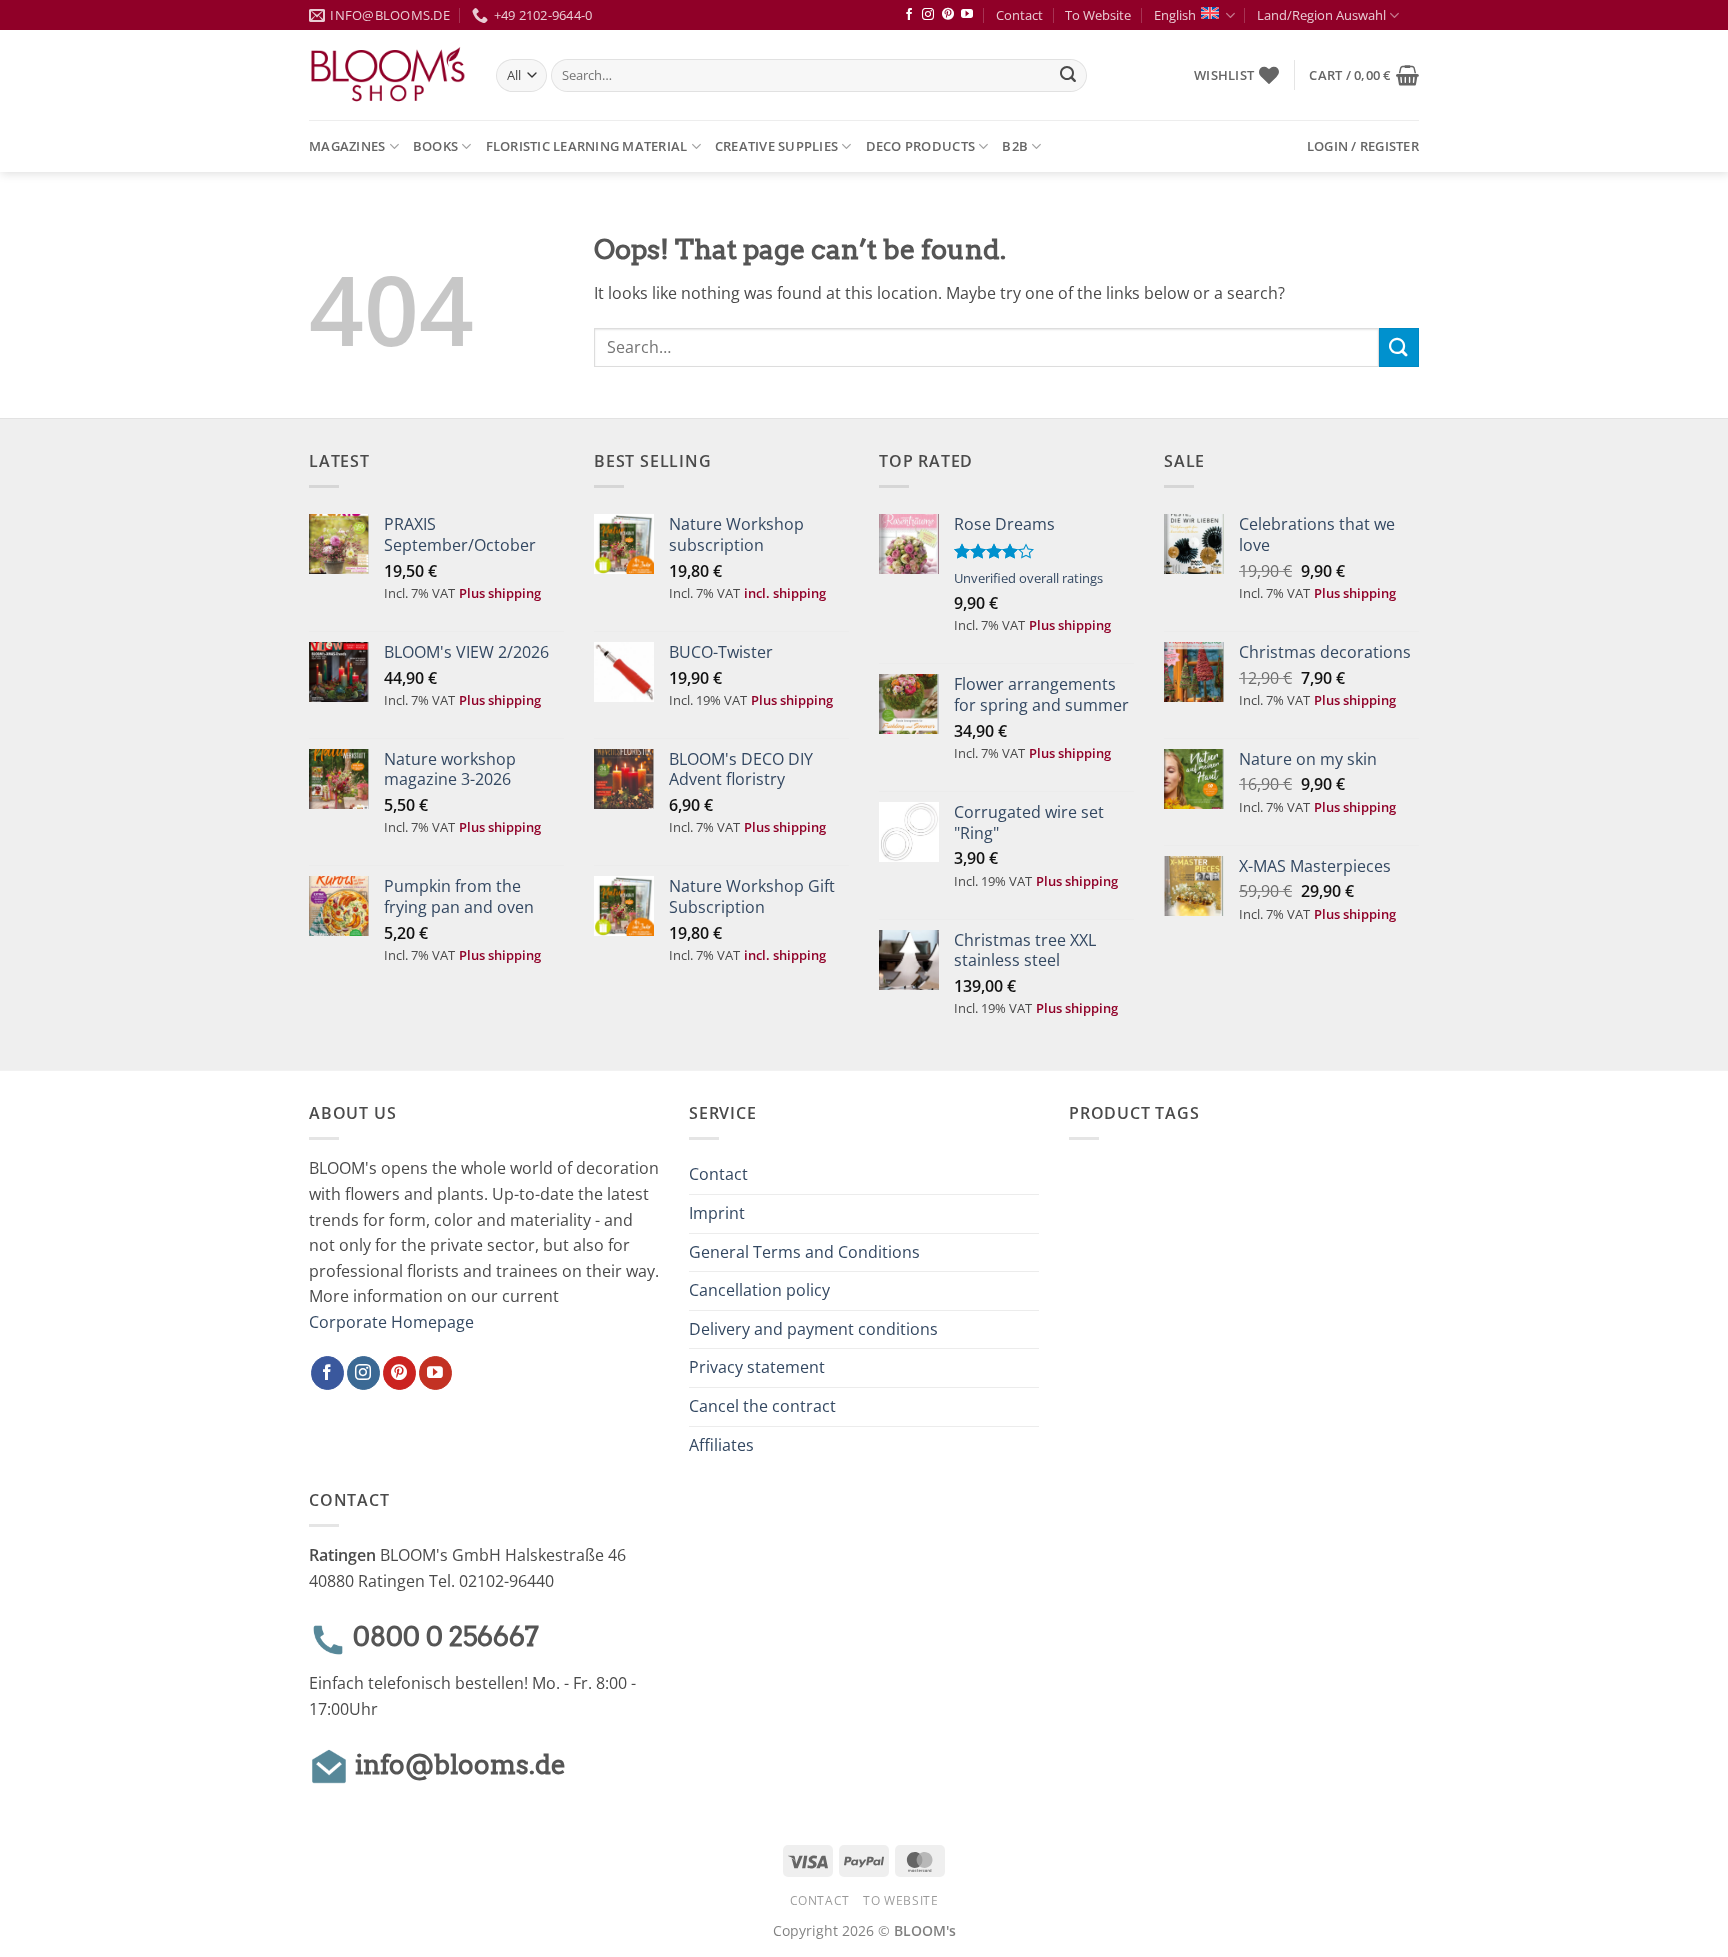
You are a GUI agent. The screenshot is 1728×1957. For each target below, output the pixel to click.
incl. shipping (785, 593)
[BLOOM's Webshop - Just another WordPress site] (387, 75)
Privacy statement (757, 1367)
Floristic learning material (587, 146)
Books (435, 146)
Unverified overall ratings (1028, 578)
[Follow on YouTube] (967, 15)
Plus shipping (500, 593)
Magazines (347, 146)
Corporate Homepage (391, 1322)
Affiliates (721, 1445)
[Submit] (1068, 76)
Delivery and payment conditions (813, 1329)
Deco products (920, 146)
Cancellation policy (759, 1290)
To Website (1098, 15)
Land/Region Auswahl (1321, 15)
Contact (1019, 15)
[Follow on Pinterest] (948, 15)
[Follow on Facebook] (909, 15)
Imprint (717, 1213)
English (1175, 15)
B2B (1015, 146)
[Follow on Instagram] (928, 15)
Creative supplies (776, 146)
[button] (1364, 75)
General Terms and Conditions (804, 1252)
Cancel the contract (762, 1406)
